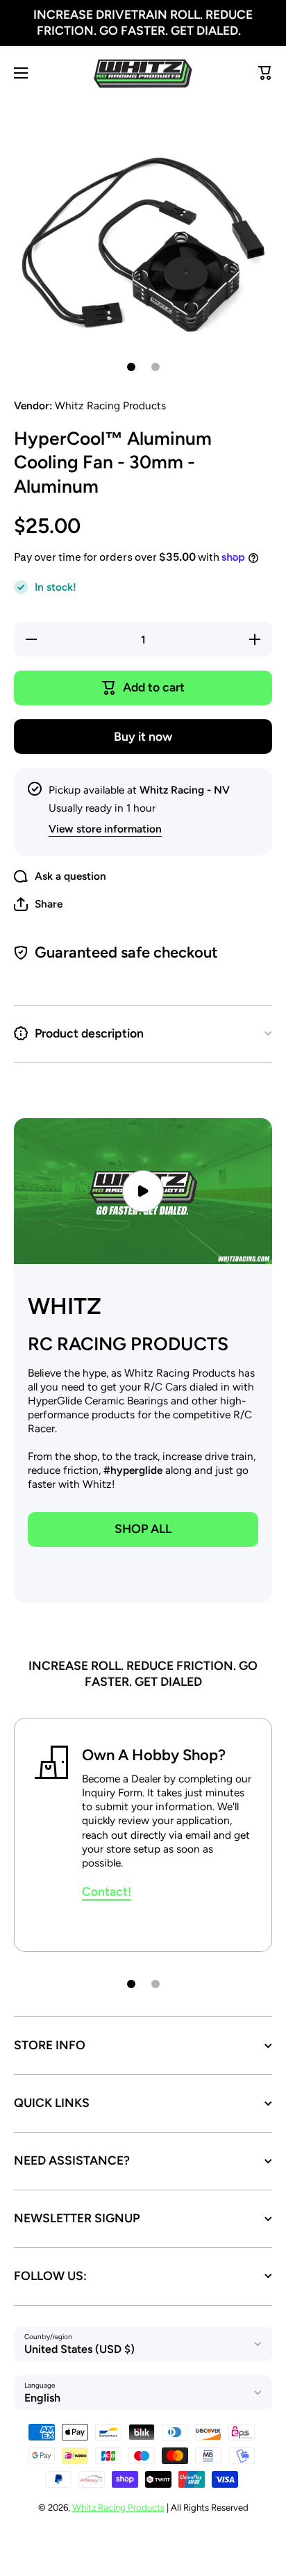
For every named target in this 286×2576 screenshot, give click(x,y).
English (42, 2398)
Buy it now (143, 736)
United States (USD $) (79, 2349)
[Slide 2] (155, 367)
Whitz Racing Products (118, 2507)
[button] (38, 904)
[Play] (143, 1191)
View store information (105, 829)
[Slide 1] (131, 367)
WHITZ (65, 1306)
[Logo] (143, 73)
